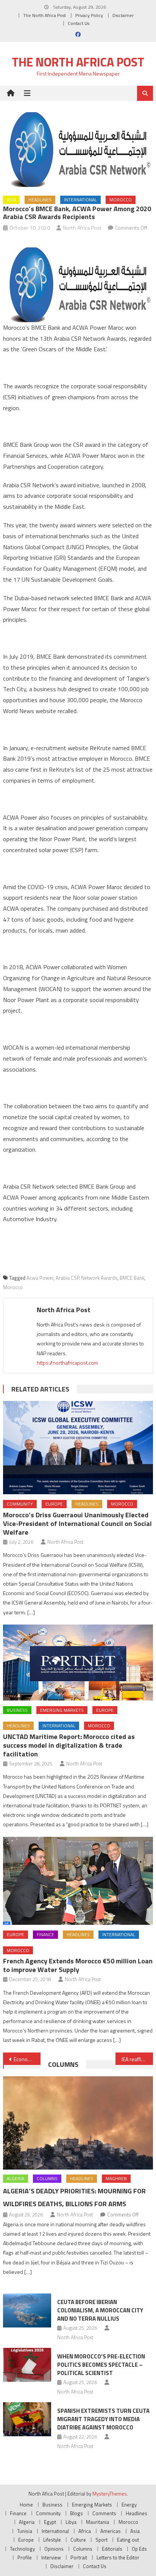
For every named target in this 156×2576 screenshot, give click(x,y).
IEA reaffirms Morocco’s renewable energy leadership (137, 2059)
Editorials (112, 2549)
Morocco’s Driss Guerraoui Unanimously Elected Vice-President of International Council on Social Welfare (77, 1524)
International (80, 200)
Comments (104, 2513)
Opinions (54, 2549)
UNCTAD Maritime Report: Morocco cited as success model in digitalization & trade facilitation (69, 1745)
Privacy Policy (89, 15)
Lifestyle (52, 2540)
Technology (22, 2549)
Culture (78, 2540)
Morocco (121, 200)
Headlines (40, 200)
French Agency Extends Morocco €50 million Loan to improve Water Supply (78, 1965)
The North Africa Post (44, 15)
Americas (111, 2531)
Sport (101, 2540)
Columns (63, 2064)
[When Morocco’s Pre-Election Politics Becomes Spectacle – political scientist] (27, 2365)
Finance (45, 1934)
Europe (54, 1504)
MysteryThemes (110, 2494)
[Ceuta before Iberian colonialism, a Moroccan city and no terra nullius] (27, 2310)
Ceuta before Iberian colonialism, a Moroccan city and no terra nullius (100, 2310)
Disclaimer (123, 15)
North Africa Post (82, 228)
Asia (11, 200)
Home (26, 2505)
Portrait (79, 2557)
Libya (71, 2522)
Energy (129, 2505)
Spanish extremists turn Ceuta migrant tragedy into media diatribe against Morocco (103, 2419)
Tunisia (25, 2531)
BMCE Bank (132, 1278)
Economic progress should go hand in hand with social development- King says (27, 2059)
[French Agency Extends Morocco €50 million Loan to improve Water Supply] (78, 1881)
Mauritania (97, 2522)
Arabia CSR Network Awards (87, 1278)
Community (20, 1504)
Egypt (50, 2522)
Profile (25, 2557)
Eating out (128, 2540)
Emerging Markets (62, 1710)
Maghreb (116, 2178)
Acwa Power (40, 1278)
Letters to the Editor (118, 2557)
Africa (85, 2531)
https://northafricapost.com (67, 1363)
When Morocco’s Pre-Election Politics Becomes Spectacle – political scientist (101, 2365)
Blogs (76, 2513)
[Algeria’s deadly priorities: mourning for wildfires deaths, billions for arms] (78, 2123)
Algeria (16, 2178)
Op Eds (139, 2549)
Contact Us (79, 23)
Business (17, 1710)
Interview (51, 2557)
